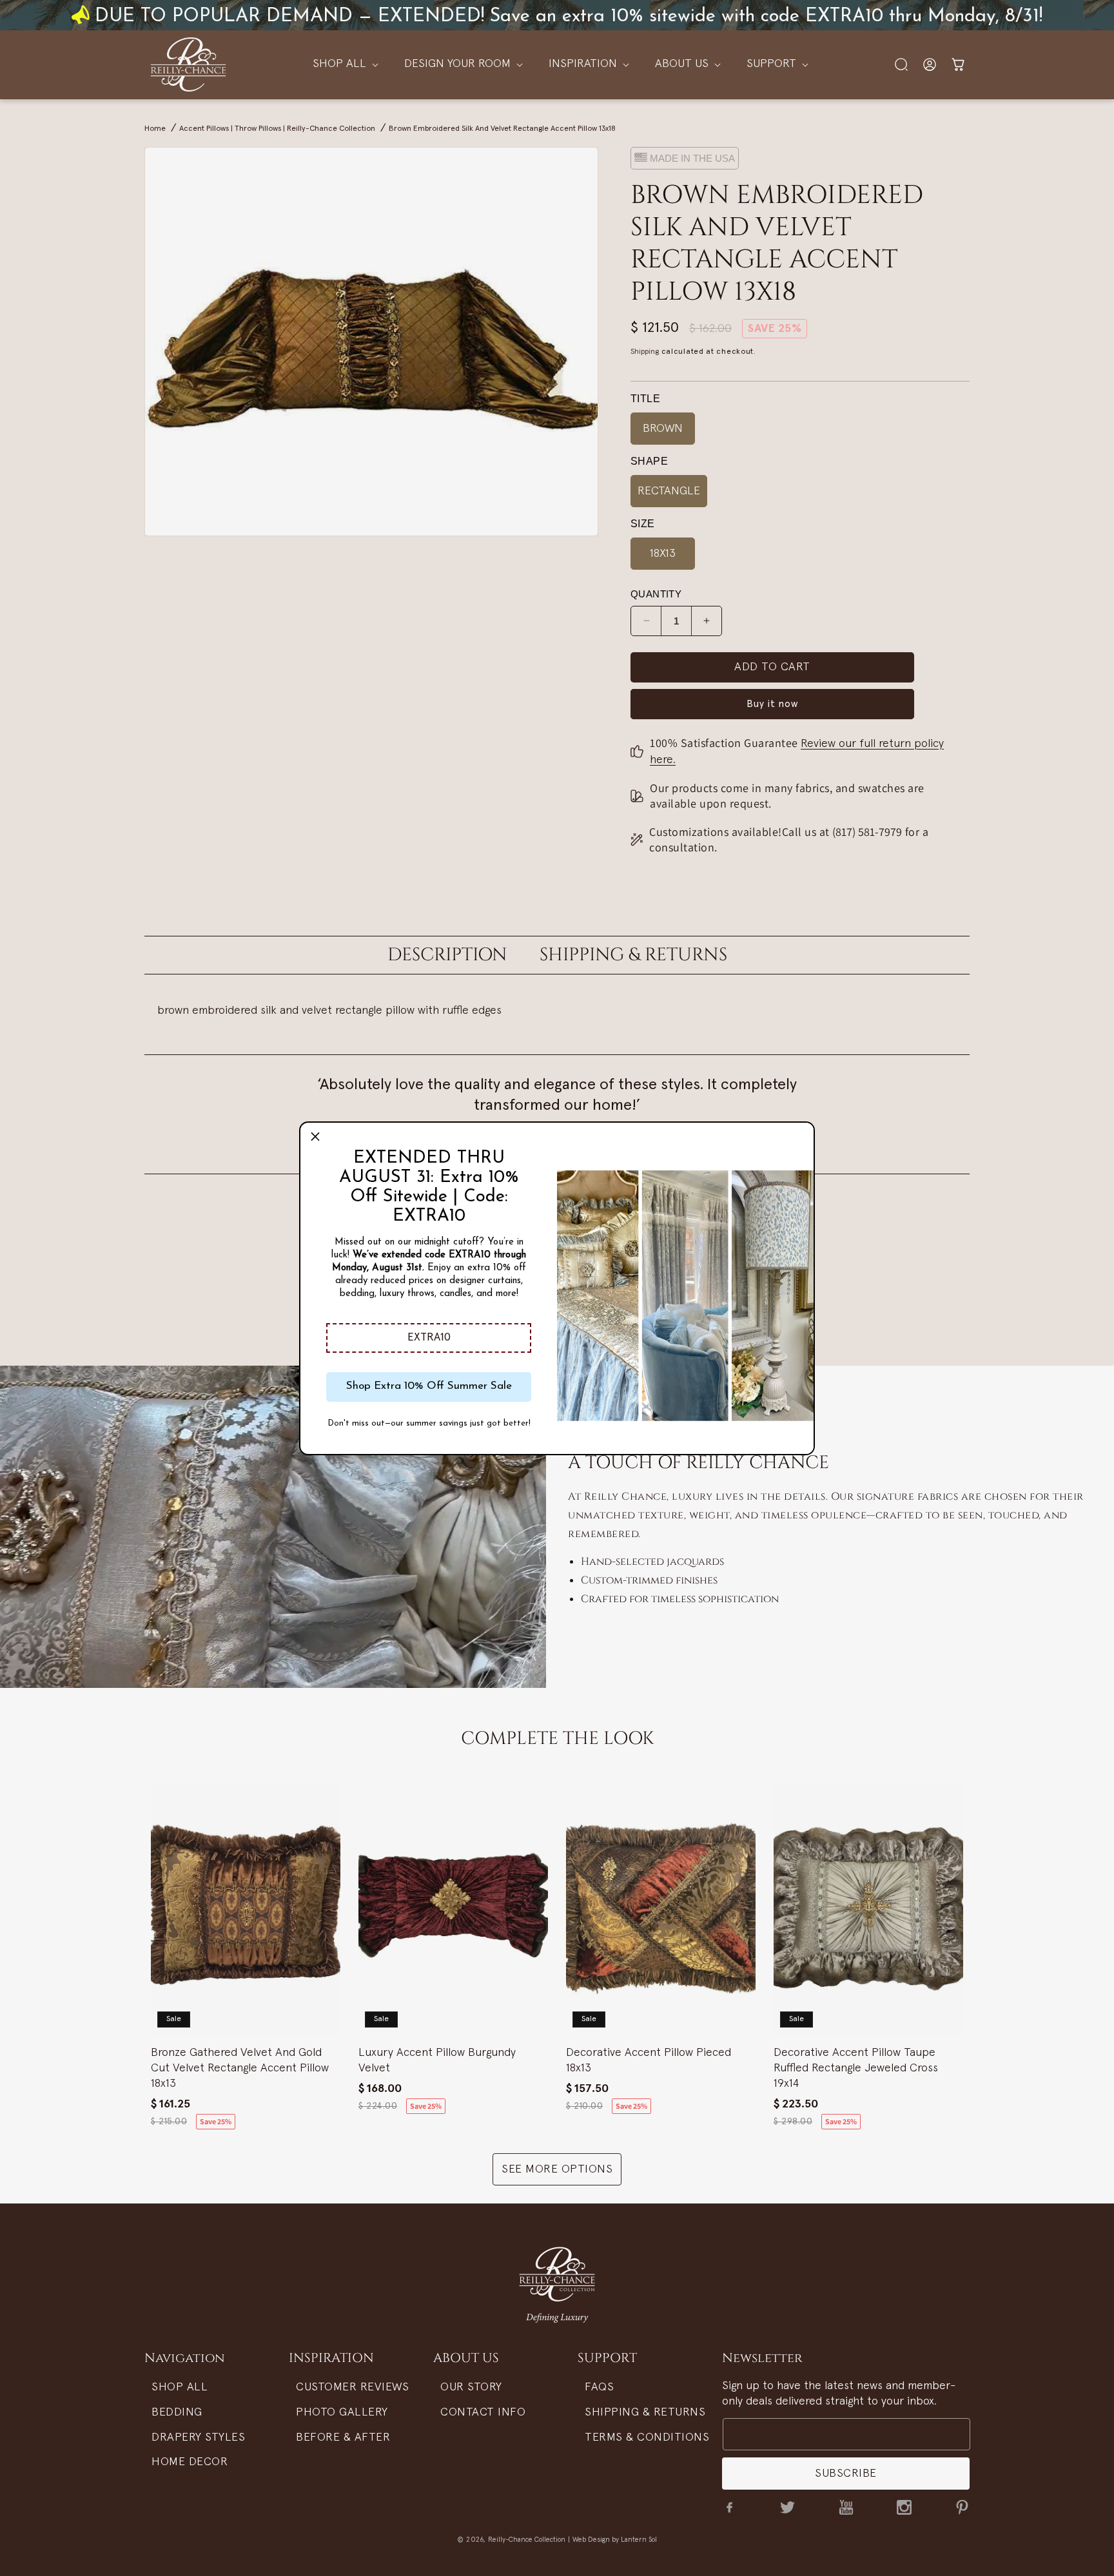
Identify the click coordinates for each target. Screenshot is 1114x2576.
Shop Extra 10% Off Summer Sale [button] (429, 1386)
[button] (429, 1338)
